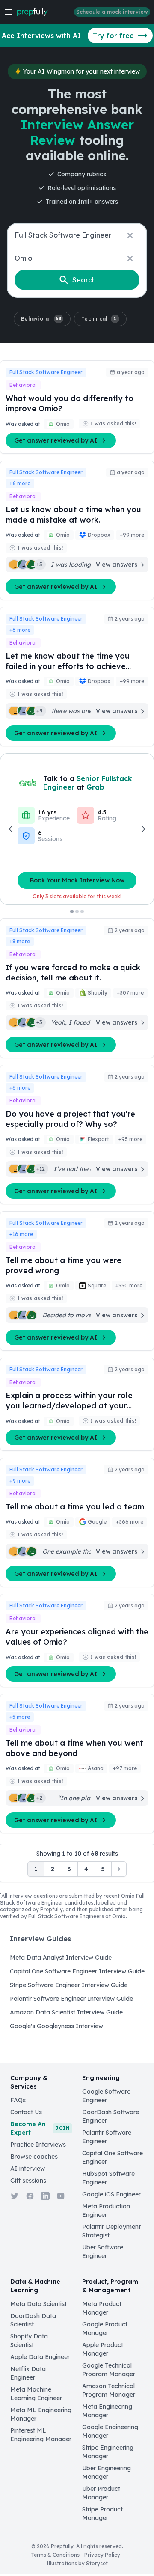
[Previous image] (11, 829)
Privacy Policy (102, 2555)
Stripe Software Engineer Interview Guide (69, 1985)
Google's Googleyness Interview (56, 2026)
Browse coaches (34, 2157)
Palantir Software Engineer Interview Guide (71, 1999)
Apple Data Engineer (40, 2357)
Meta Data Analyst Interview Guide (61, 1958)
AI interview (28, 2169)
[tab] (40, 1943)
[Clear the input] (130, 235)
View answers (117, 565)
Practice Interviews (38, 2145)
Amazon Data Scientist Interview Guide (66, 2012)
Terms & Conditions (55, 2555)
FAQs (18, 2100)
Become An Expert (40, 2128)
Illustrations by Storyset (77, 2563)
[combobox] (77, 235)
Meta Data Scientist (38, 2304)
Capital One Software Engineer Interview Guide (77, 1971)
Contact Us (26, 2112)
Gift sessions (28, 2181)
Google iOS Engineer (111, 2194)
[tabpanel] (77, 1992)
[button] (42, 319)
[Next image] (143, 829)
